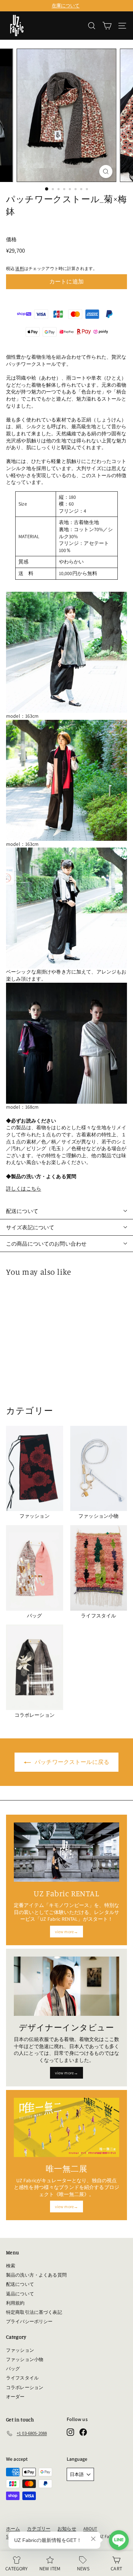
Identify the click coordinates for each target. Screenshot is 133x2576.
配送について (22, 1211)
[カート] (107, 26)
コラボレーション (25, 2387)
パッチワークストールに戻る (72, 1762)
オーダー (15, 2397)
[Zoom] (106, 172)
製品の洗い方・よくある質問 (36, 2275)
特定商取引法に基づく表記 (34, 2312)
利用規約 (15, 2303)
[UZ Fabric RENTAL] (66, 1852)
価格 (11, 239)
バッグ (13, 2369)
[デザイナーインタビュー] (66, 1986)
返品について (20, 2294)
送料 (20, 268)
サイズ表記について (30, 1227)
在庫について (66, 5)
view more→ (66, 1932)
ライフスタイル (22, 2378)
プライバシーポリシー (29, 2321)
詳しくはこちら (24, 1188)
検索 (11, 2266)
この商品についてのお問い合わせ (46, 1244)
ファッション (20, 2350)
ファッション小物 (25, 2359)
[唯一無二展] (66, 2127)
